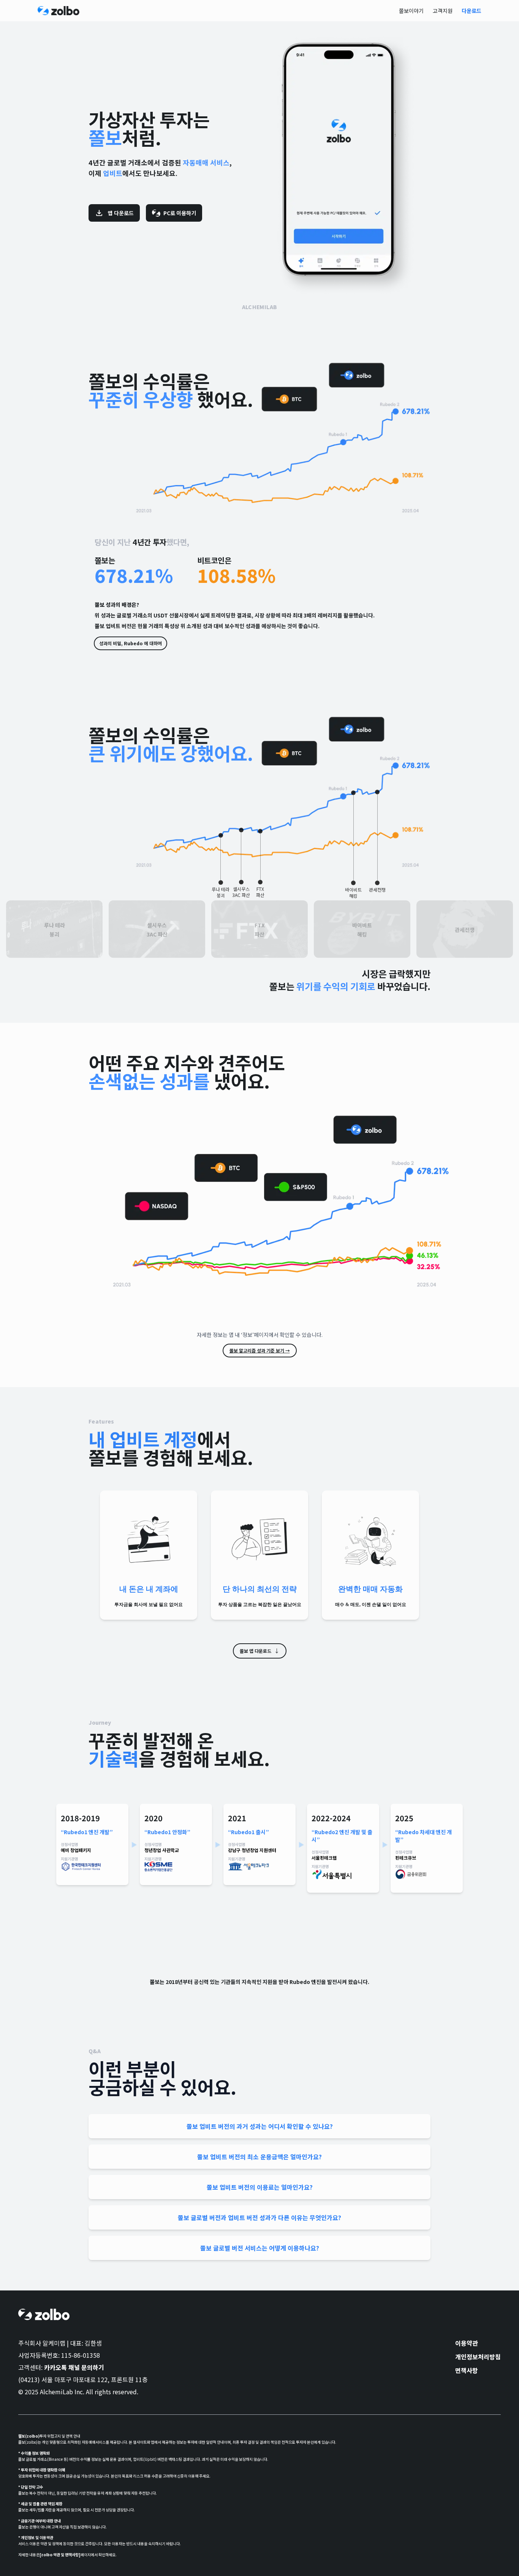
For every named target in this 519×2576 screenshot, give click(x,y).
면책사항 (467, 2370)
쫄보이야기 (411, 11)
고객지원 (443, 11)
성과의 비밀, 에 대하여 (131, 643)
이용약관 (467, 2343)
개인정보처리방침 (478, 2357)
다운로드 (472, 11)
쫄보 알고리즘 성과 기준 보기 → (260, 1350)
